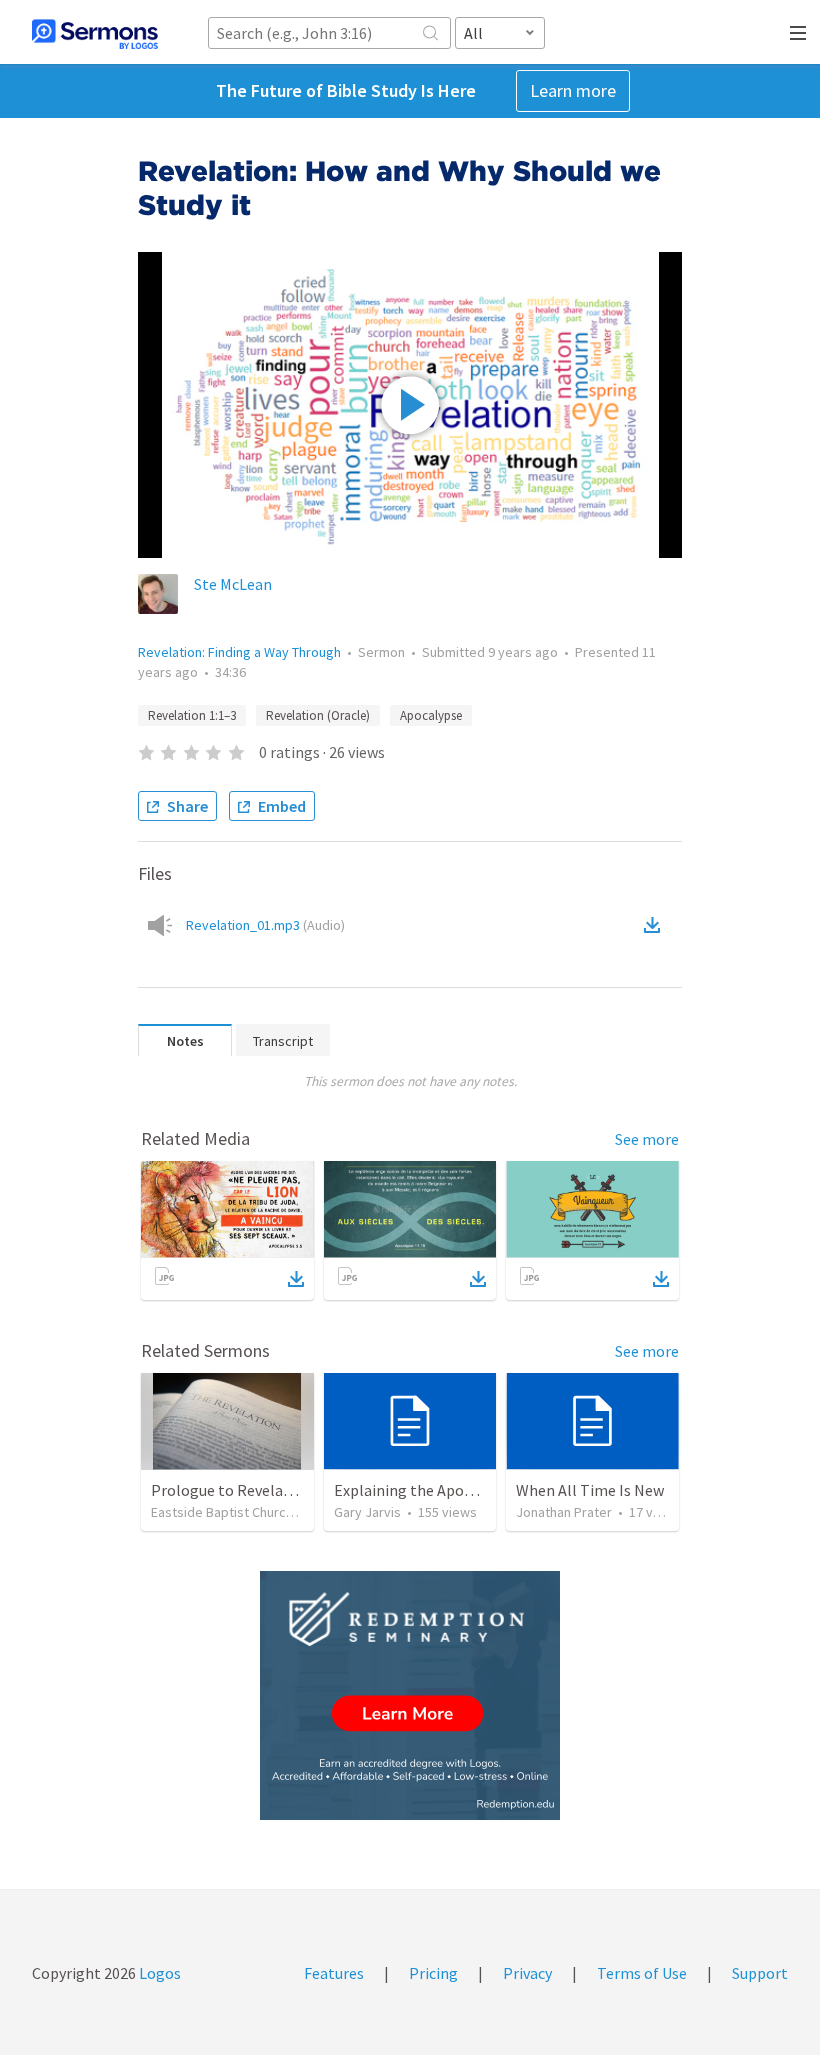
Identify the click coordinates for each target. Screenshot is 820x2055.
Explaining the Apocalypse (424, 1490)
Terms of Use (642, 1973)
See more (647, 1139)
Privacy (527, 1973)
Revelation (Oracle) (318, 715)
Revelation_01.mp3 (265, 925)
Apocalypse (431, 715)
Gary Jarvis (367, 1512)
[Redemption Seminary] (410, 1695)
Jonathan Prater (564, 1512)
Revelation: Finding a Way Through (239, 652)
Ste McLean (233, 584)
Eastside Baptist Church (222, 1512)
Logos (158, 1973)
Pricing (433, 1973)
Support (760, 1973)
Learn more (573, 90)
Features (334, 1973)
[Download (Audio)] (656, 925)
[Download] (296, 1279)
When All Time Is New (590, 1490)
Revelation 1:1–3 (192, 715)
